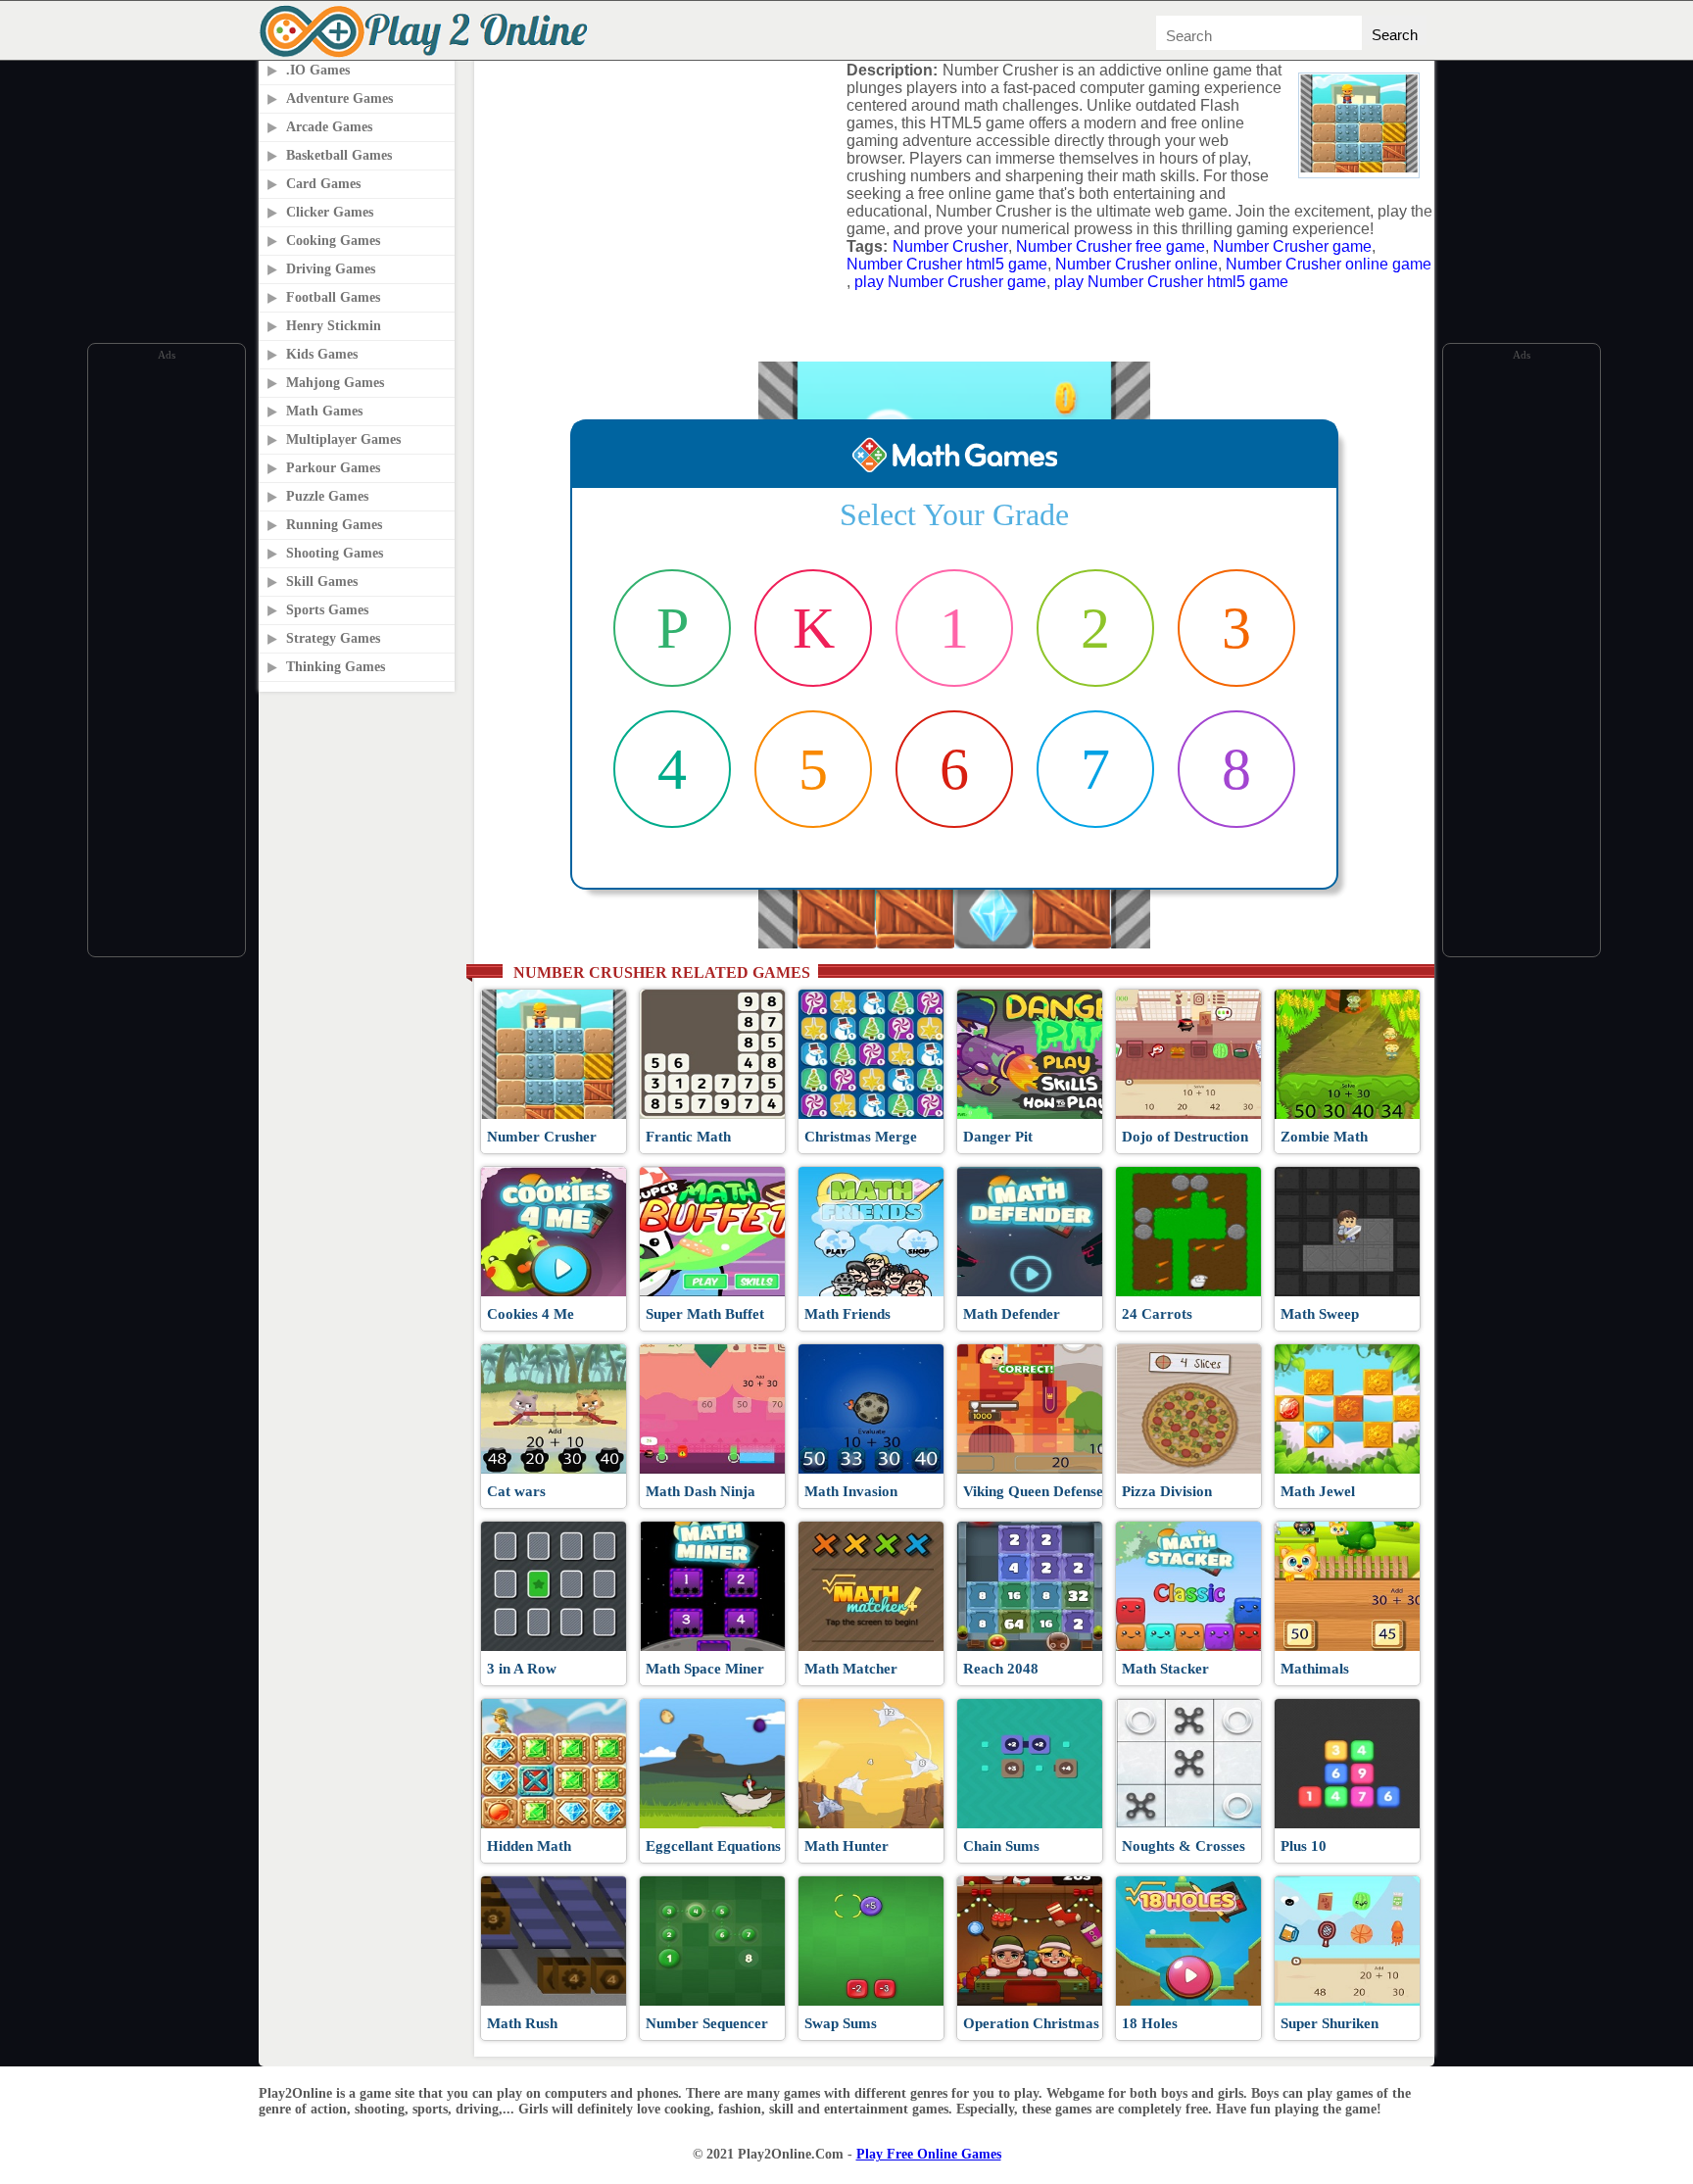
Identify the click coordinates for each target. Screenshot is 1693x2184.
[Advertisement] (167, 659)
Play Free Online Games (929, 2154)
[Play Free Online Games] (427, 54)
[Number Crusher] (1359, 167)
